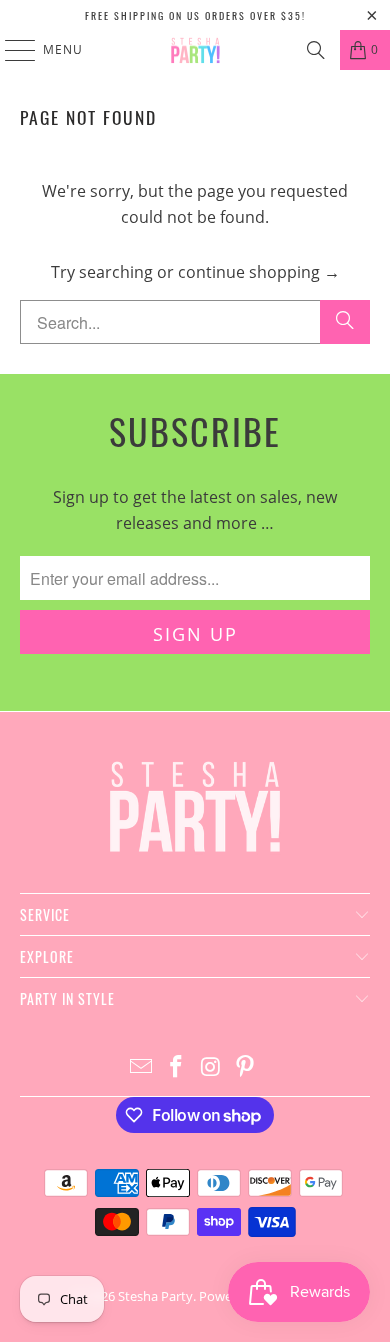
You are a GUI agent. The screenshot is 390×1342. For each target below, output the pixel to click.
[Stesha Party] (195, 50)
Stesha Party (155, 1296)
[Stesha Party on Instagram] (212, 1067)
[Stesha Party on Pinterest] (246, 1067)
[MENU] (10, 50)
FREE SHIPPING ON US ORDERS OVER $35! (195, 15)
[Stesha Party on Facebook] (177, 1067)
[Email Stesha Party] (142, 1067)
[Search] (316, 50)
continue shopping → (259, 272)
